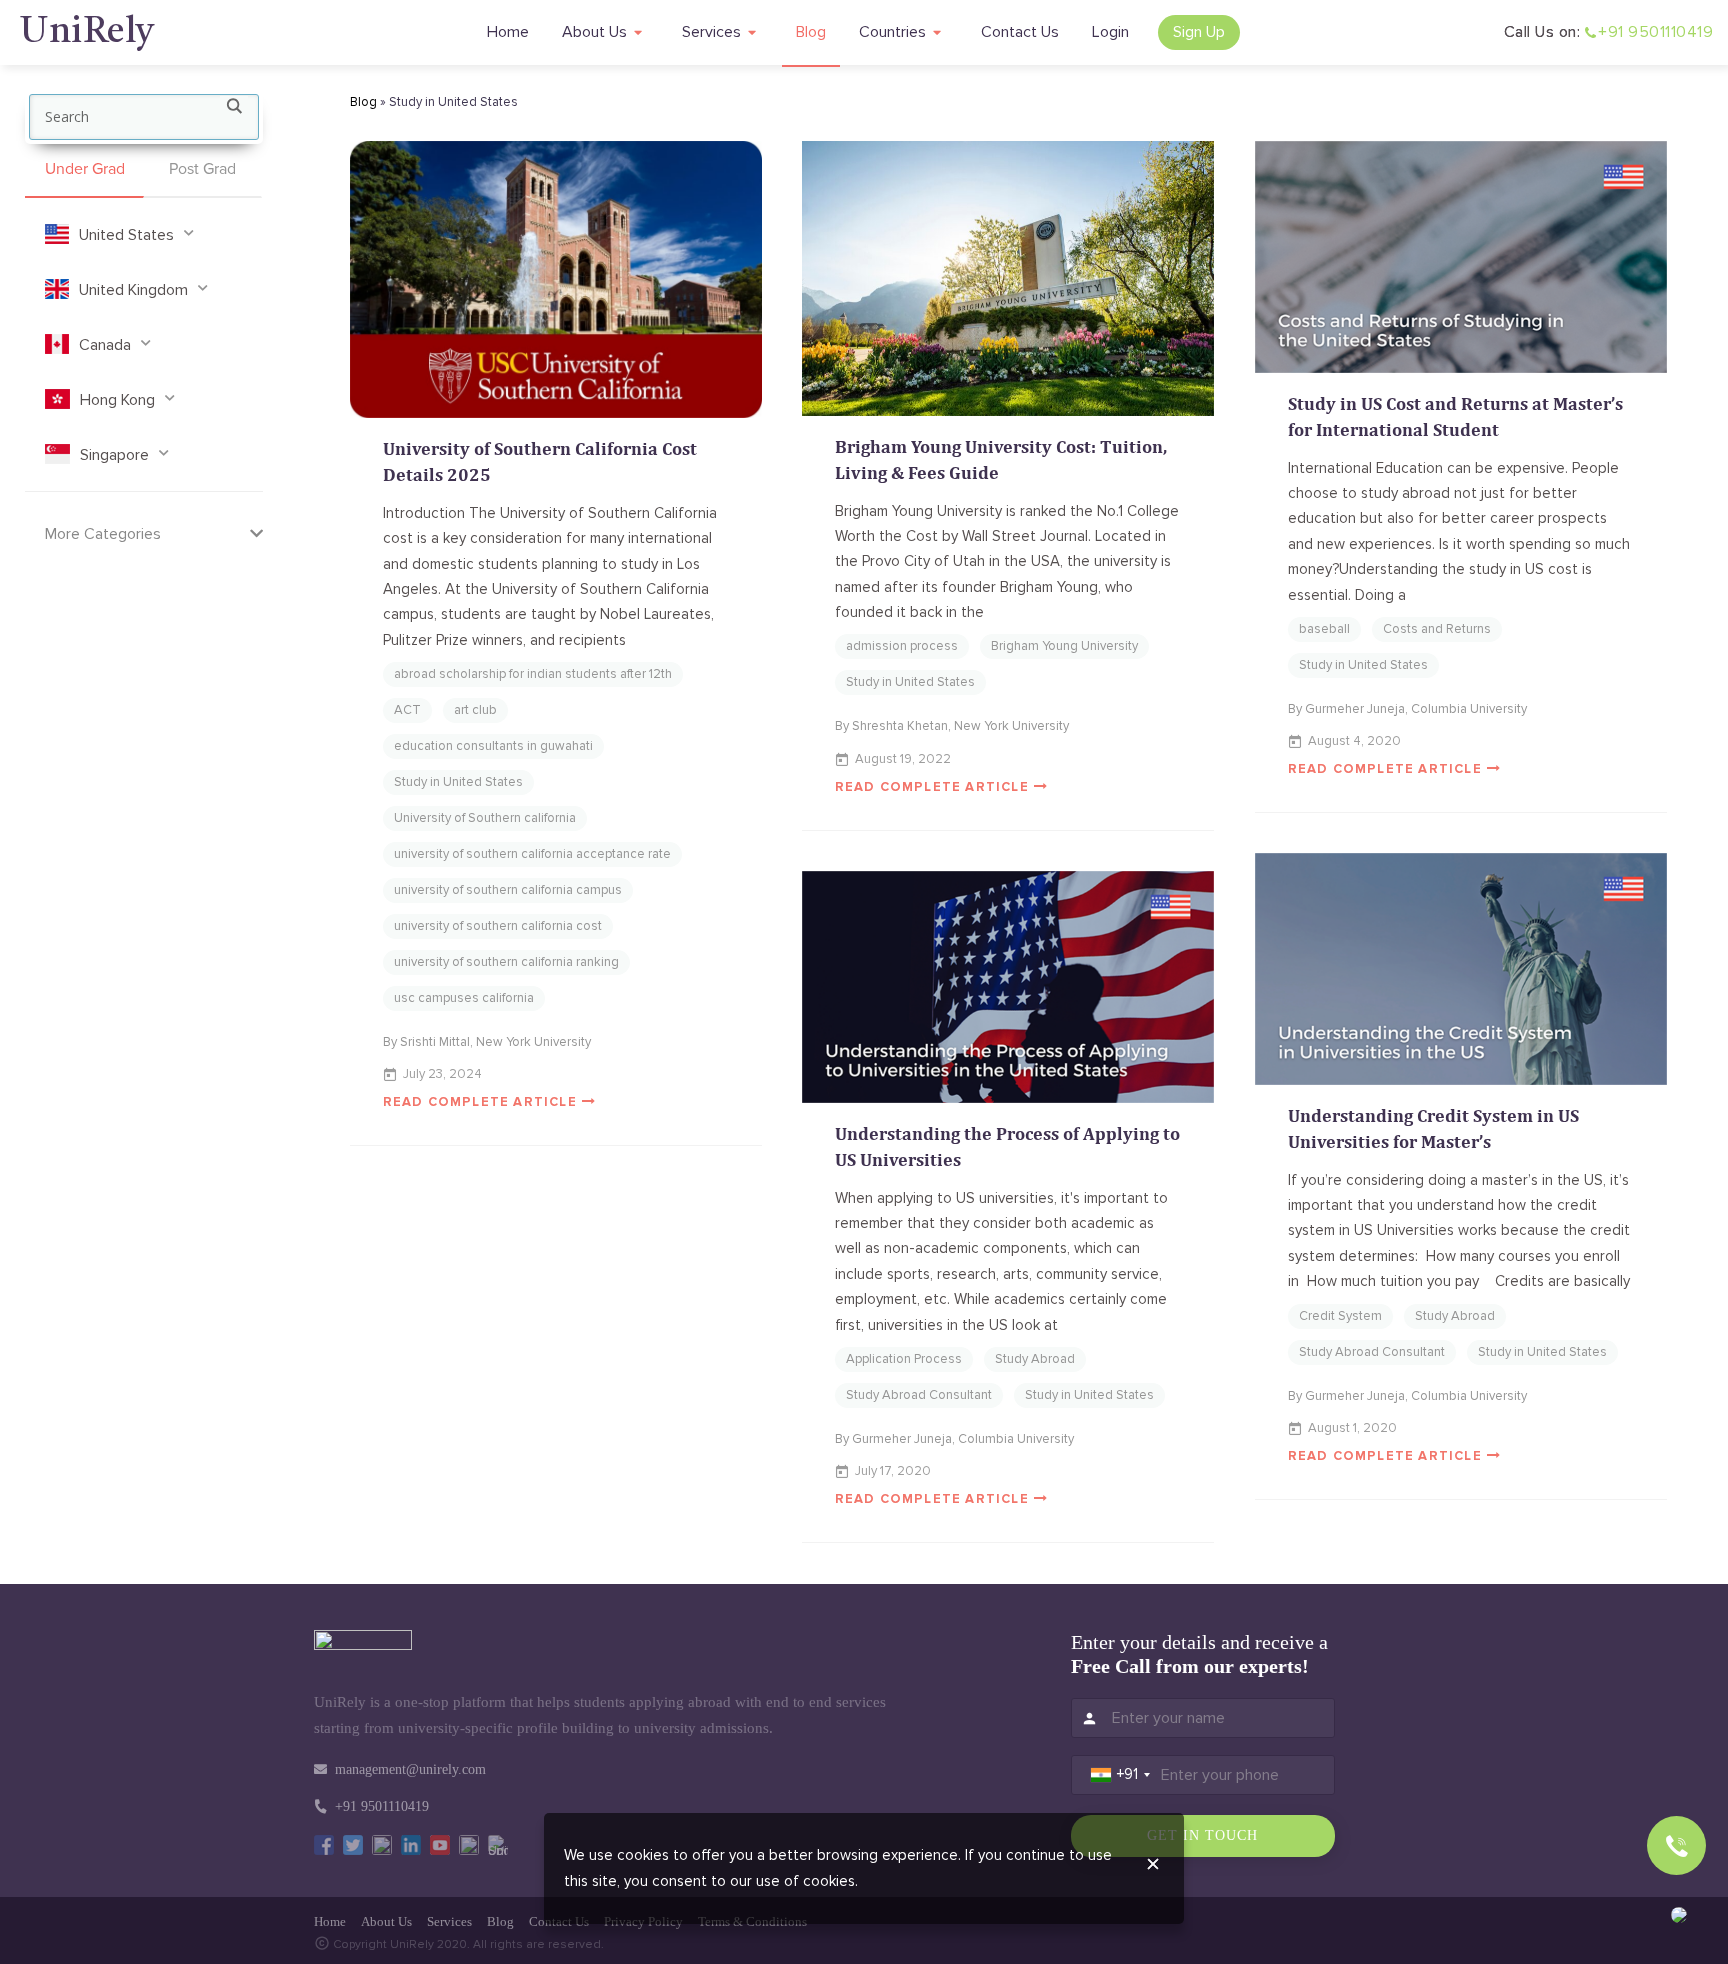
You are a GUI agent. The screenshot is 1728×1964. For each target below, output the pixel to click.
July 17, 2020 (893, 1471)
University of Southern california (485, 818)
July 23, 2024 (442, 1074)
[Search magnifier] (234, 110)
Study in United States (458, 782)
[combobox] (1120, 1775)
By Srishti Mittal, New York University (487, 1042)
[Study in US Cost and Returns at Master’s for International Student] (1461, 257)
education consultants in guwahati (493, 746)
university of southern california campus (508, 890)
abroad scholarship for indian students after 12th (533, 674)
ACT (407, 710)
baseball (1324, 629)
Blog (363, 102)
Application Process (904, 1359)
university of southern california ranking (506, 962)
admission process (902, 646)
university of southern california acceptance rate (532, 854)
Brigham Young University (1064, 646)
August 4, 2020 (1354, 741)
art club (475, 710)
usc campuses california (464, 998)
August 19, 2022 (903, 759)
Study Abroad (1455, 1316)
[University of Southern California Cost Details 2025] (556, 279)
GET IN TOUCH (1202, 1835)
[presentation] (84, 170)
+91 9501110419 (1655, 32)
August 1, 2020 (1352, 1428)
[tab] (84, 170)
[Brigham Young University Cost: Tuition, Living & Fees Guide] (1008, 278)
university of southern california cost (498, 926)
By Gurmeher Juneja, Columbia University (1407, 709)
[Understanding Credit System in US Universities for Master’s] (1461, 969)
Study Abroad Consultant (1372, 1352)
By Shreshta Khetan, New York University (952, 726)
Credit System (1340, 1316)
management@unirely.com (410, 1769)
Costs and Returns (1437, 629)
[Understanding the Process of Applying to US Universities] (1008, 987)
